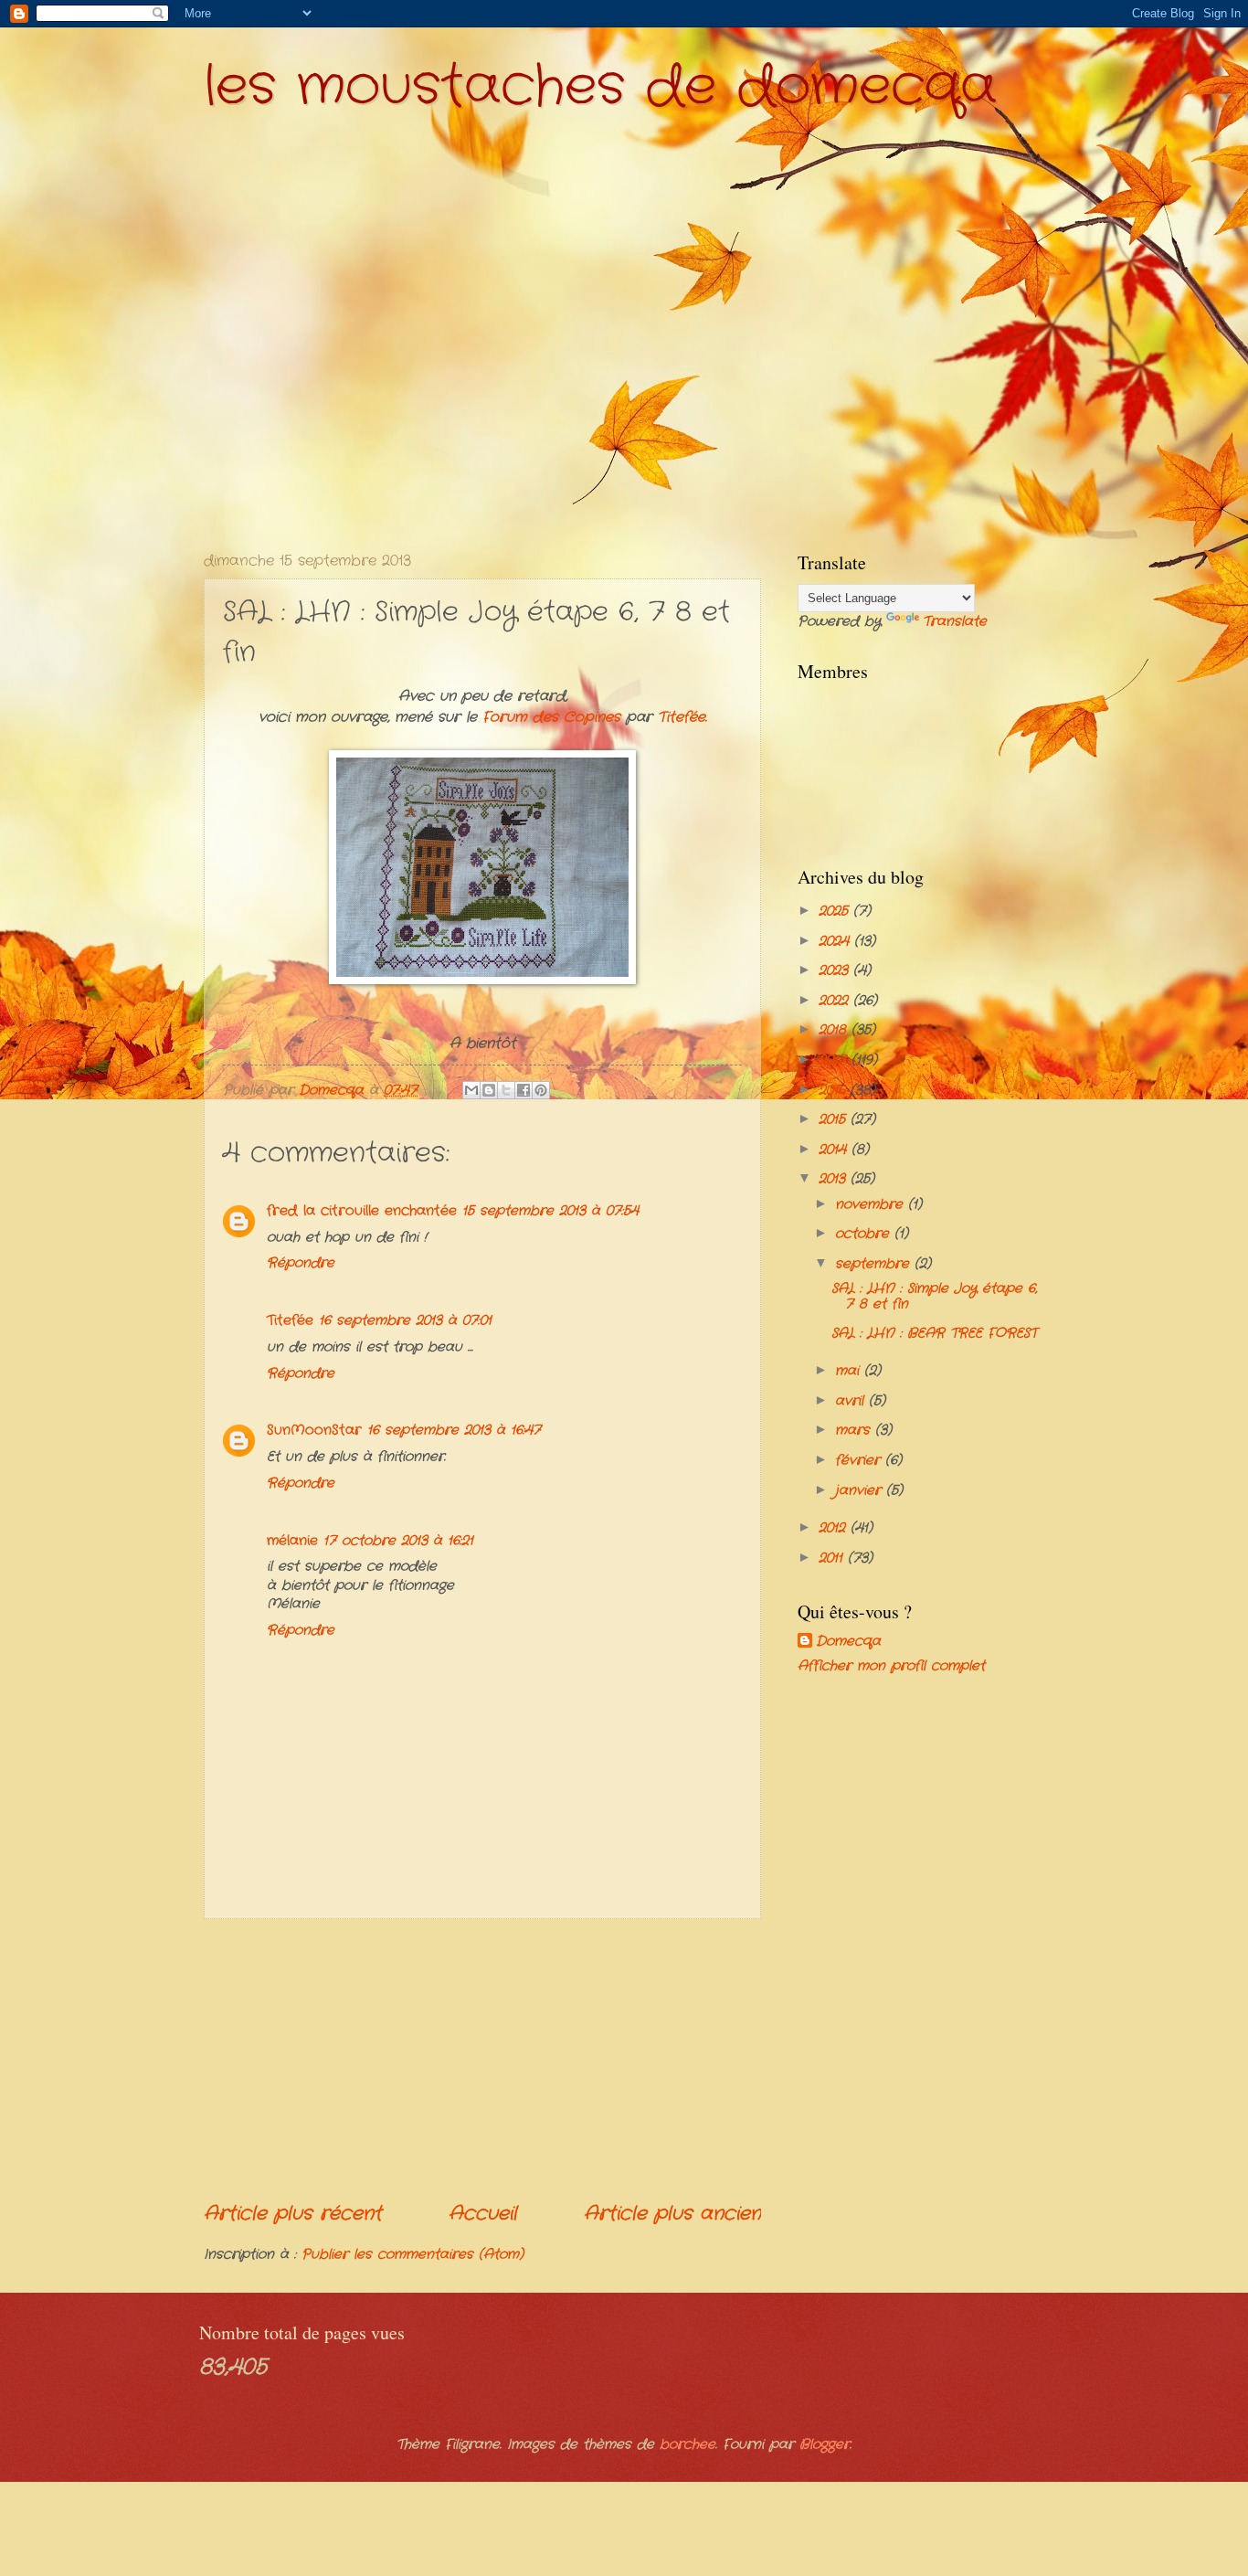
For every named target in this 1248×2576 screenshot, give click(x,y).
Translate (955, 622)
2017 (835, 1060)
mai (850, 1371)
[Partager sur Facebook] (524, 1090)
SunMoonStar (314, 1431)
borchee (687, 2445)
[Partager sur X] (506, 1090)
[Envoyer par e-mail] (471, 1090)
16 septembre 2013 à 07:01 (405, 1321)
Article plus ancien (672, 2214)
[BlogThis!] (489, 1090)
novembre (872, 1205)
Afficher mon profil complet (891, 1666)
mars (855, 1431)
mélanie (292, 1541)
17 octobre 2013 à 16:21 (398, 1541)
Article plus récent (293, 2214)
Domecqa (848, 1642)
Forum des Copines (551, 717)
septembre (875, 1264)
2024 (836, 942)
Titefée (290, 1321)
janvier (861, 1491)
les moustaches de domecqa (600, 87)
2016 (835, 1091)
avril (852, 1401)
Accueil (483, 2214)
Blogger (825, 2445)
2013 (835, 1179)
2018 (835, 1030)
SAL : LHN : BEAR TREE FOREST (934, 1334)
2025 (836, 912)
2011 (833, 1558)
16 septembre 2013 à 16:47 (454, 1431)
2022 (836, 1001)
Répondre (301, 1263)
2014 (835, 1150)
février (860, 1461)
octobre (865, 1234)
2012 (835, 1528)
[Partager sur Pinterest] (541, 1090)
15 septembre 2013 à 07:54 (550, 1211)
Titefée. (682, 717)
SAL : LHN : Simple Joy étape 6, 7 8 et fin (934, 1297)
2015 (835, 1120)
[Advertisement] (482, 2060)
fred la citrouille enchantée (362, 1211)
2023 (836, 971)
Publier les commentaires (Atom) (412, 2255)
